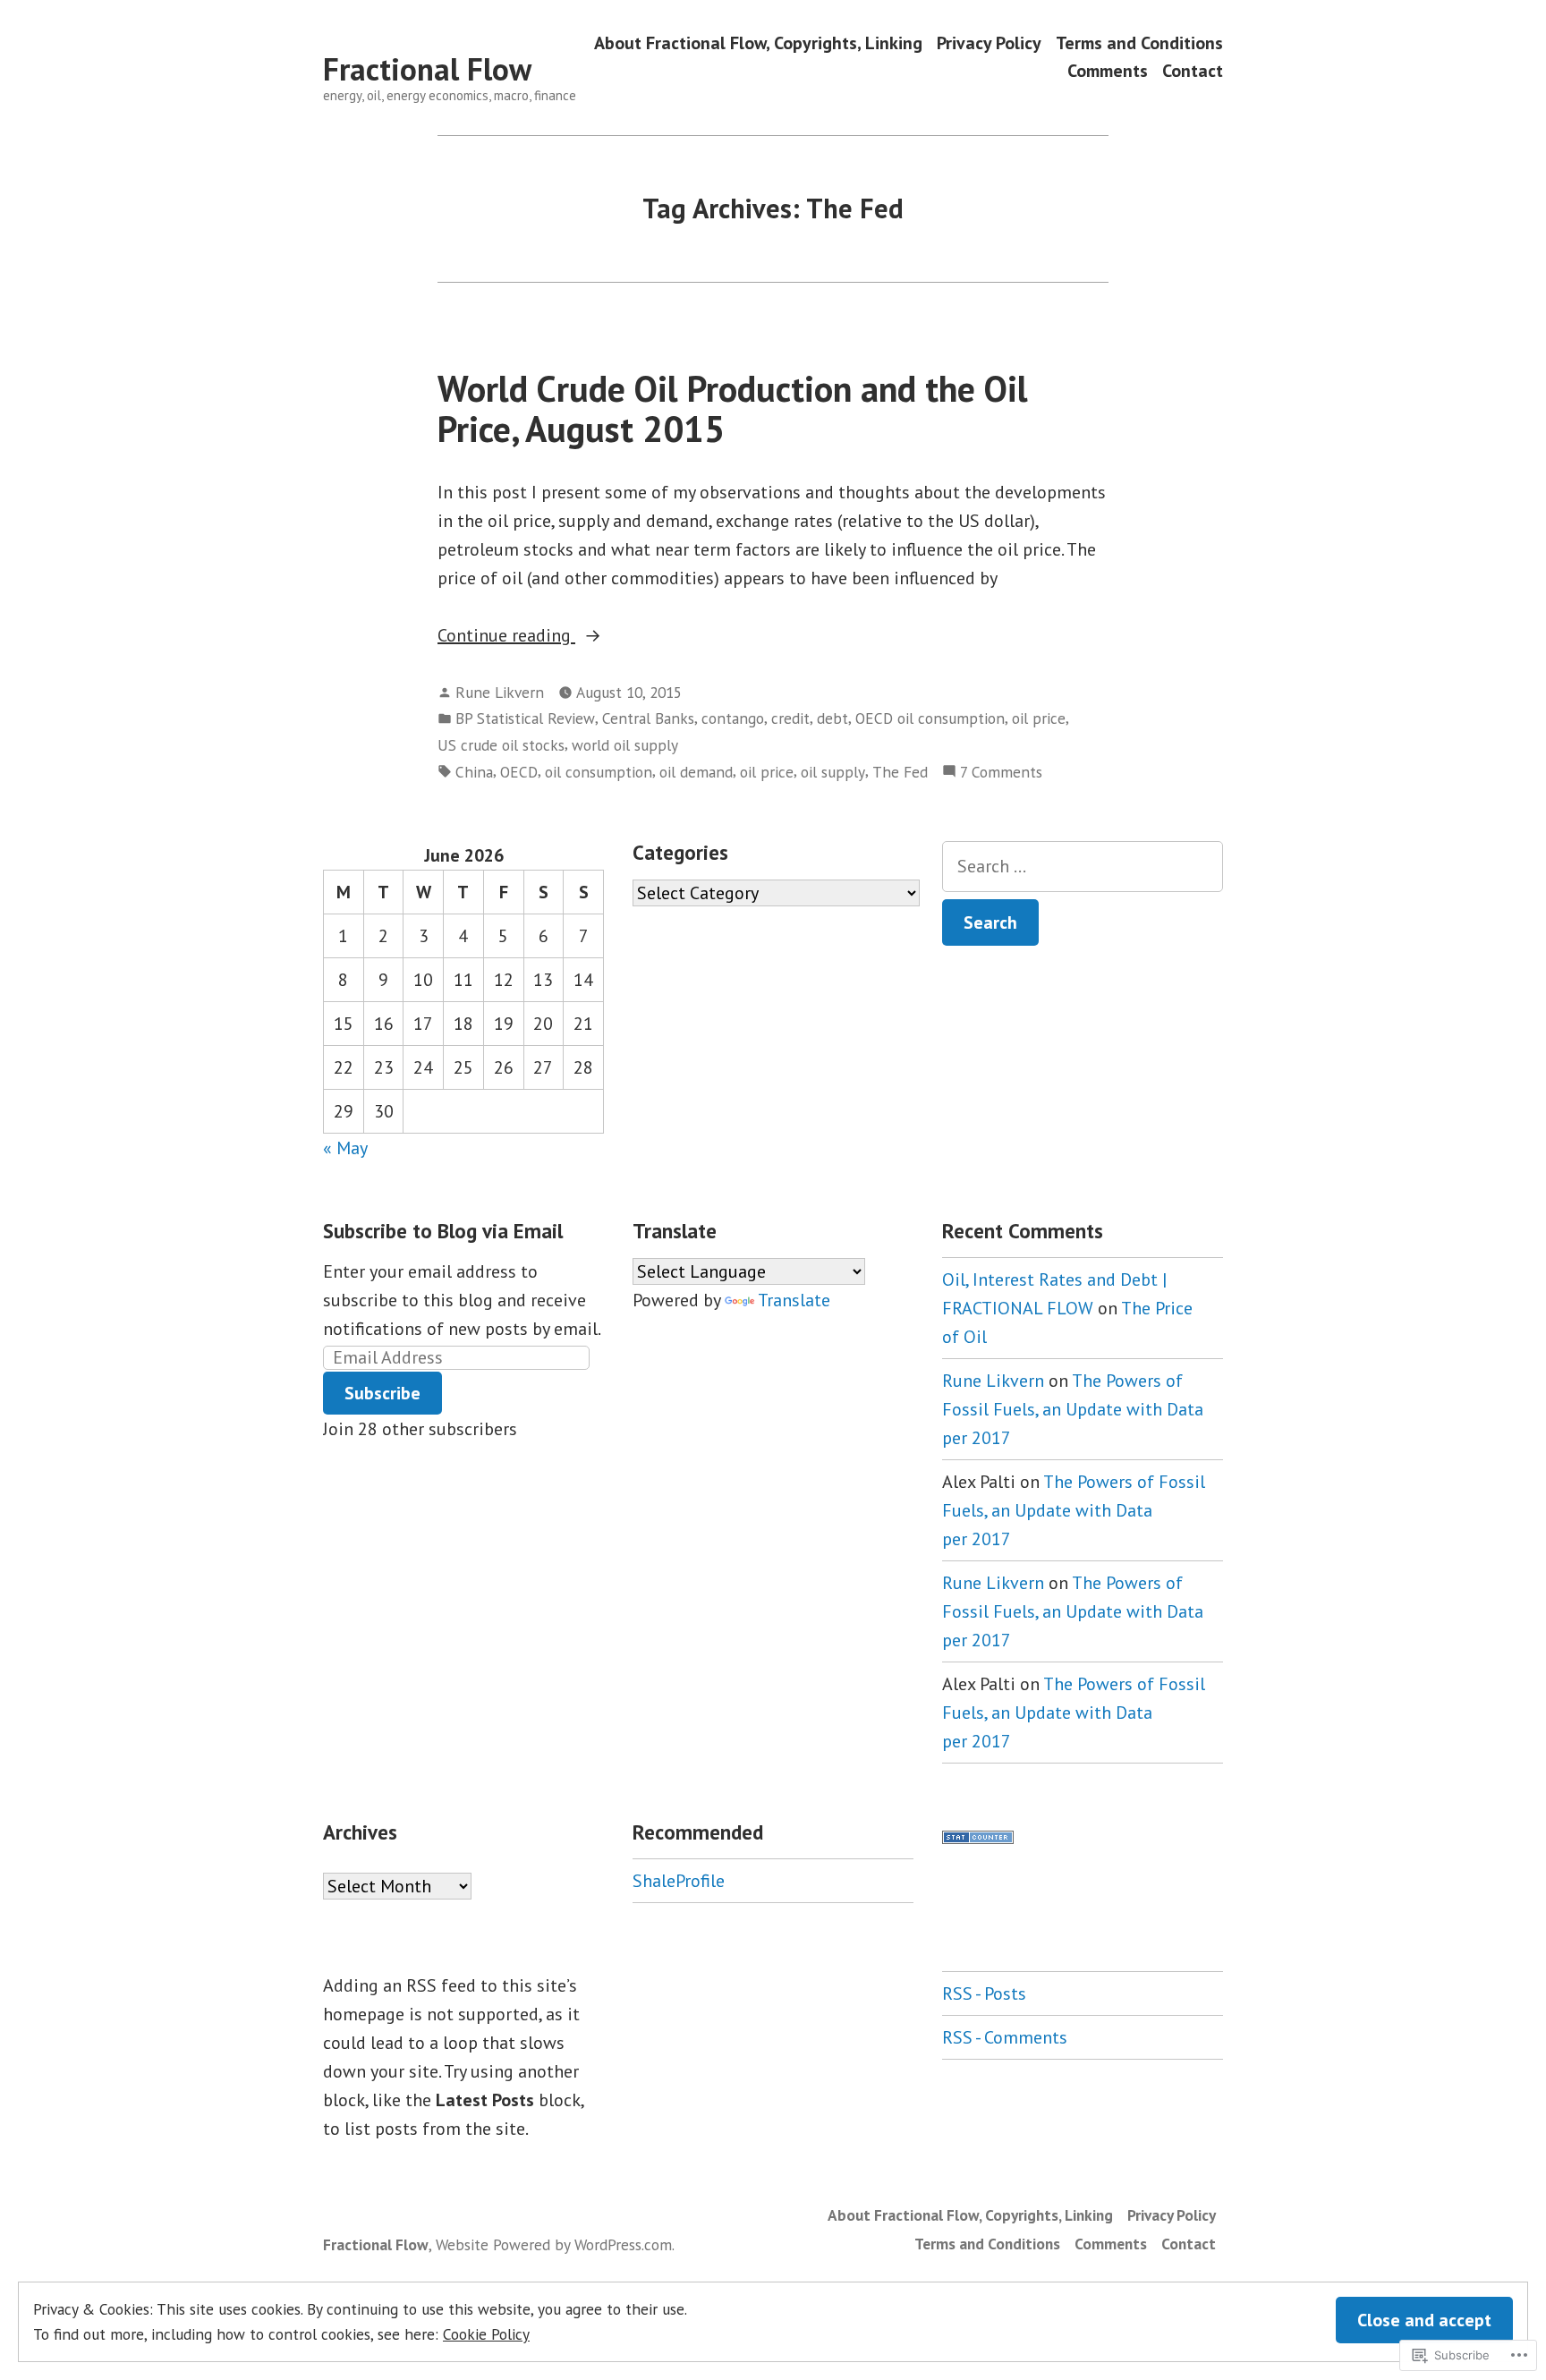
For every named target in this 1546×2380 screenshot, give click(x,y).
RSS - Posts (984, 1993)
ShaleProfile (679, 1881)
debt (832, 718)
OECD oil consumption (930, 718)
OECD (519, 772)
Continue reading (506, 636)
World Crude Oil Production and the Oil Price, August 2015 (733, 408)
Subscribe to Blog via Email (443, 1231)
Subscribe (382, 1393)
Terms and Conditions (1139, 42)
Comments (1108, 71)
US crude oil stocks (501, 745)
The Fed (900, 772)
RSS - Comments (1005, 2037)
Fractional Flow (427, 69)
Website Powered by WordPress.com (554, 2244)
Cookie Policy (486, 2334)
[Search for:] (1083, 867)
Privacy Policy (989, 42)
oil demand (696, 772)
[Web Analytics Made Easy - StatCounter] (978, 1835)
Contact (1193, 71)
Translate (794, 1300)
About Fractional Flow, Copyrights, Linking (758, 42)
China (474, 772)
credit (790, 718)
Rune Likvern (500, 692)
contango (733, 718)
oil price (1039, 718)
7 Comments (1001, 773)
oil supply (833, 772)
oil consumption (599, 772)
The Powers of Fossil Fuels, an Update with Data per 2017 (1073, 1409)
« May (345, 1148)
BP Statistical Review (525, 718)
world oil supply (625, 745)
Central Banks (648, 718)
